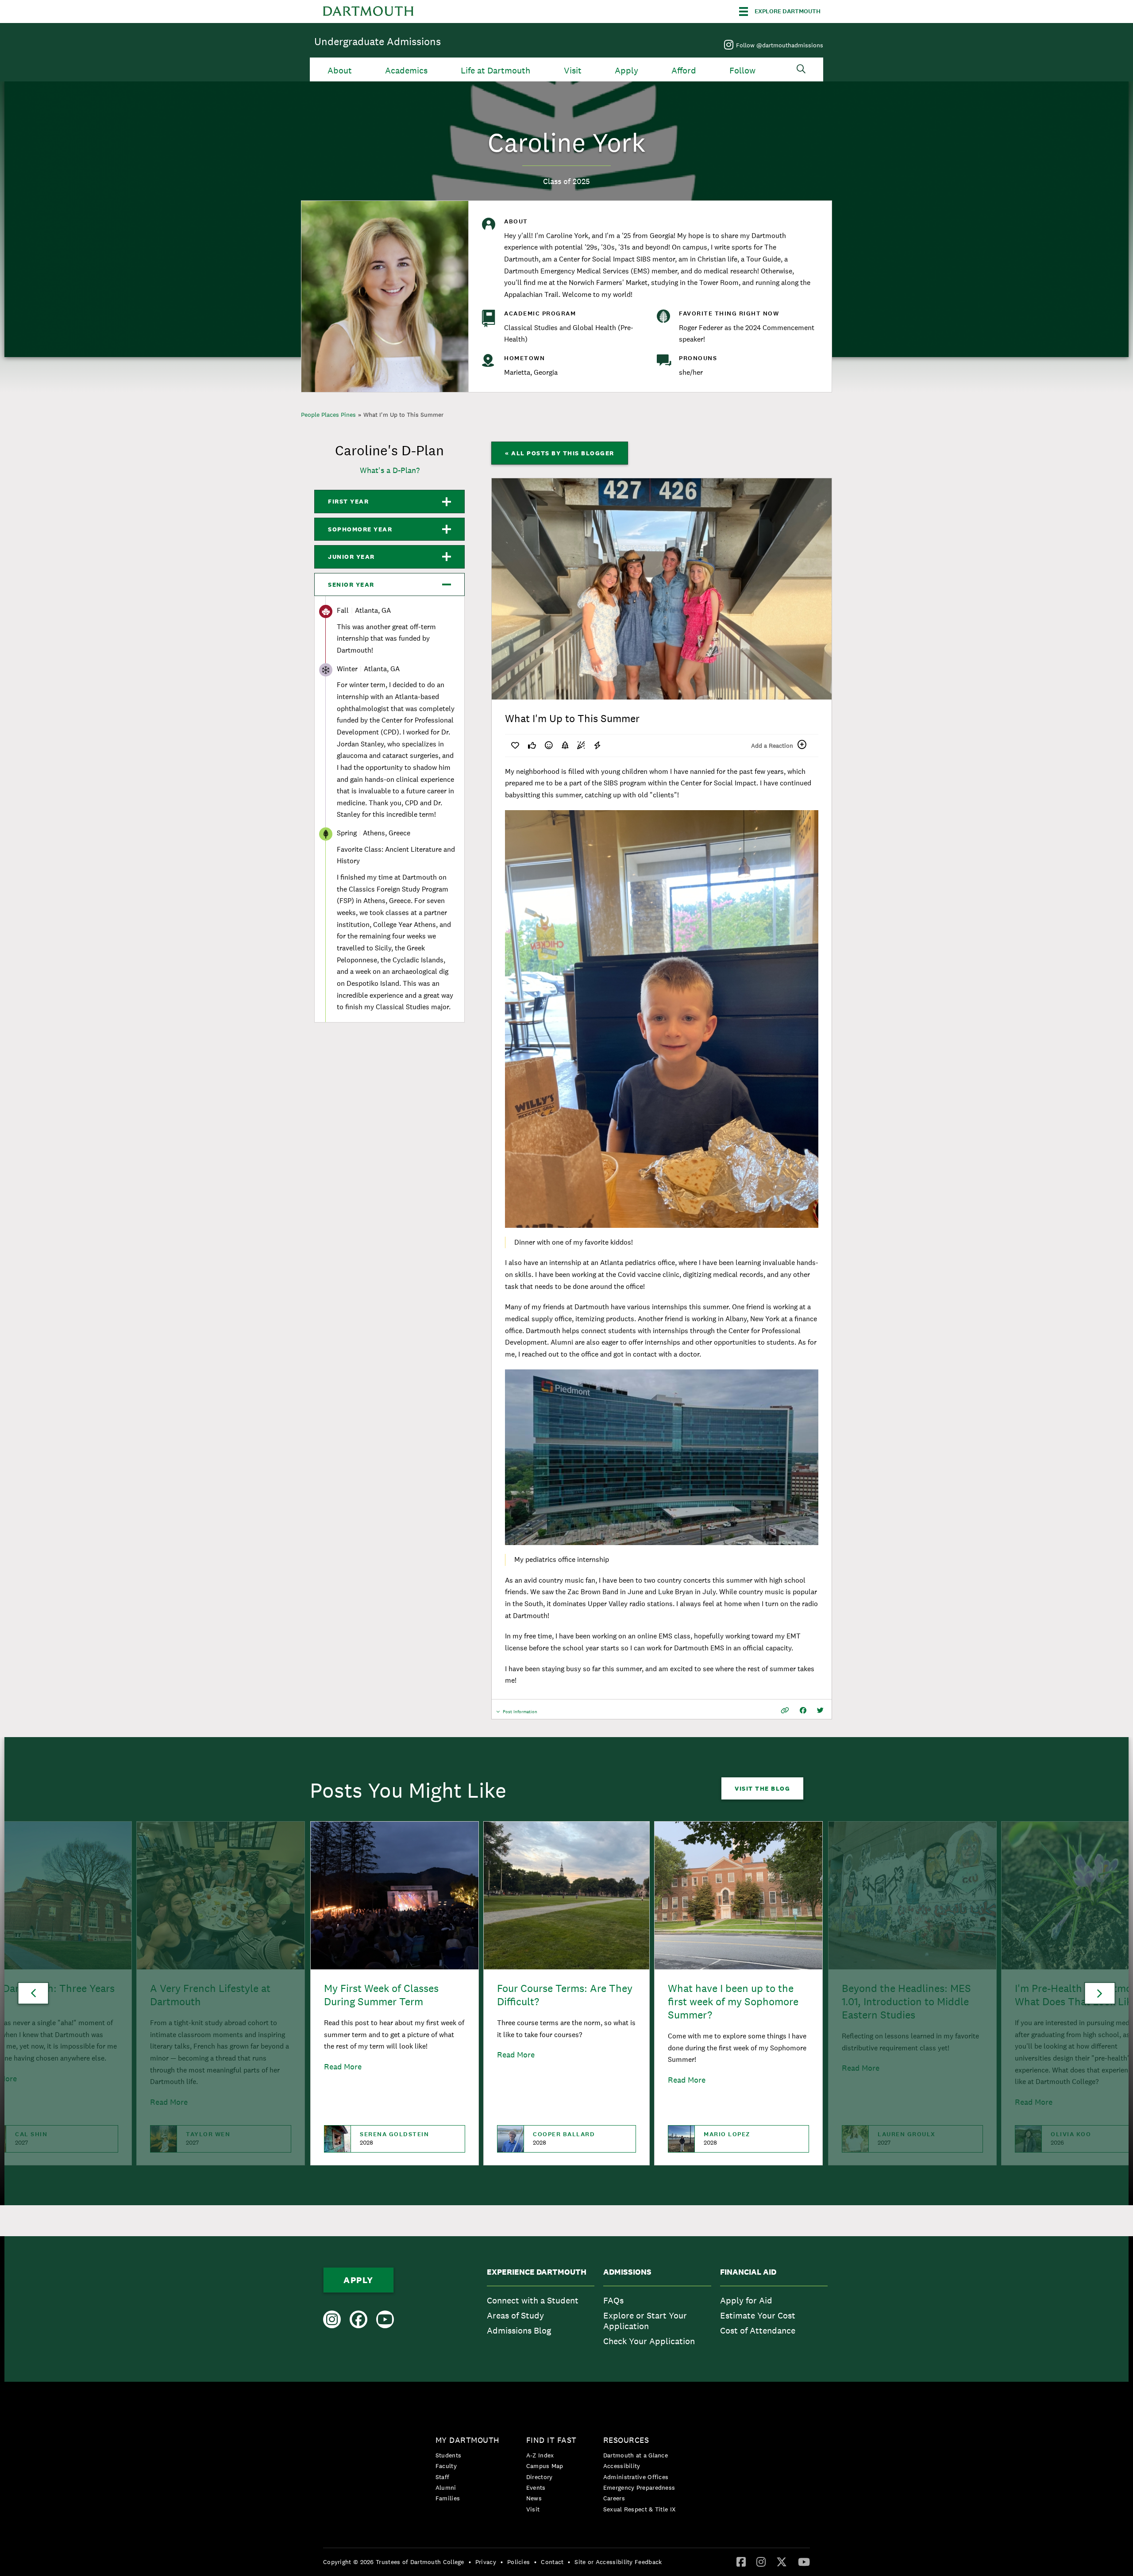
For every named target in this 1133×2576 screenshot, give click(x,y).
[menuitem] (541, 2309)
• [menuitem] (470, 2562)
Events (536, 2488)
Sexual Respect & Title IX (640, 2509)
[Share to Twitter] (820, 1710)
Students (448, 2455)
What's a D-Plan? (390, 470)
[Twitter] (782, 2561)
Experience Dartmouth (537, 2272)
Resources (626, 2440)
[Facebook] (741, 2561)
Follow (742, 71)
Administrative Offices (636, 2477)
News (534, 2498)
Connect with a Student (533, 2300)
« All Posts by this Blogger (560, 453)
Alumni (446, 2488)
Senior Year (351, 584)
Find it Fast (551, 2440)
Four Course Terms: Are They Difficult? (565, 1995)
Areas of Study (515, 2315)
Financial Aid (748, 2272)
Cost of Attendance (758, 2330)
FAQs (613, 2300)
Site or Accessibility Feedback (618, 2562)
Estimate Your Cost (758, 2315)
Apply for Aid (746, 2300)
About (340, 71)
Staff (443, 2477)
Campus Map (545, 2466)
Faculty (446, 2466)
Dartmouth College (368, 12)
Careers (614, 2498)
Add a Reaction (772, 746)
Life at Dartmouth (495, 71)
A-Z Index (540, 2455)
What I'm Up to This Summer (403, 415)
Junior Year (351, 557)
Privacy (486, 2562)
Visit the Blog (762, 1788)
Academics (406, 71)
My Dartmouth (468, 2440)
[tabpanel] (662, 589)
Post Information (520, 1714)
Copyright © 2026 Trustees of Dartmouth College (394, 2562)
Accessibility (622, 2466)
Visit (573, 71)
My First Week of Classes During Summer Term (381, 1995)
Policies (518, 2562)
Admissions (627, 2272)
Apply (626, 71)
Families (448, 2498)
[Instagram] (761, 2561)
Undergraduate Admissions (378, 41)
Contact (552, 2562)
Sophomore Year (360, 529)
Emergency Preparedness (639, 2488)
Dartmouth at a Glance (636, 2455)
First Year (348, 501)
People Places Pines (328, 415)
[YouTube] (804, 2561)
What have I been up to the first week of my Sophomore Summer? (733, 2001)
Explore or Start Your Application (645, 2321)
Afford (684, 71)
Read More (343, 2067)
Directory (540, 2477)
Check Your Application (649, 2341)
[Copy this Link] (785, 1710)
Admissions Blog (519, 2330)
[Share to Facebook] (803, 1710)
